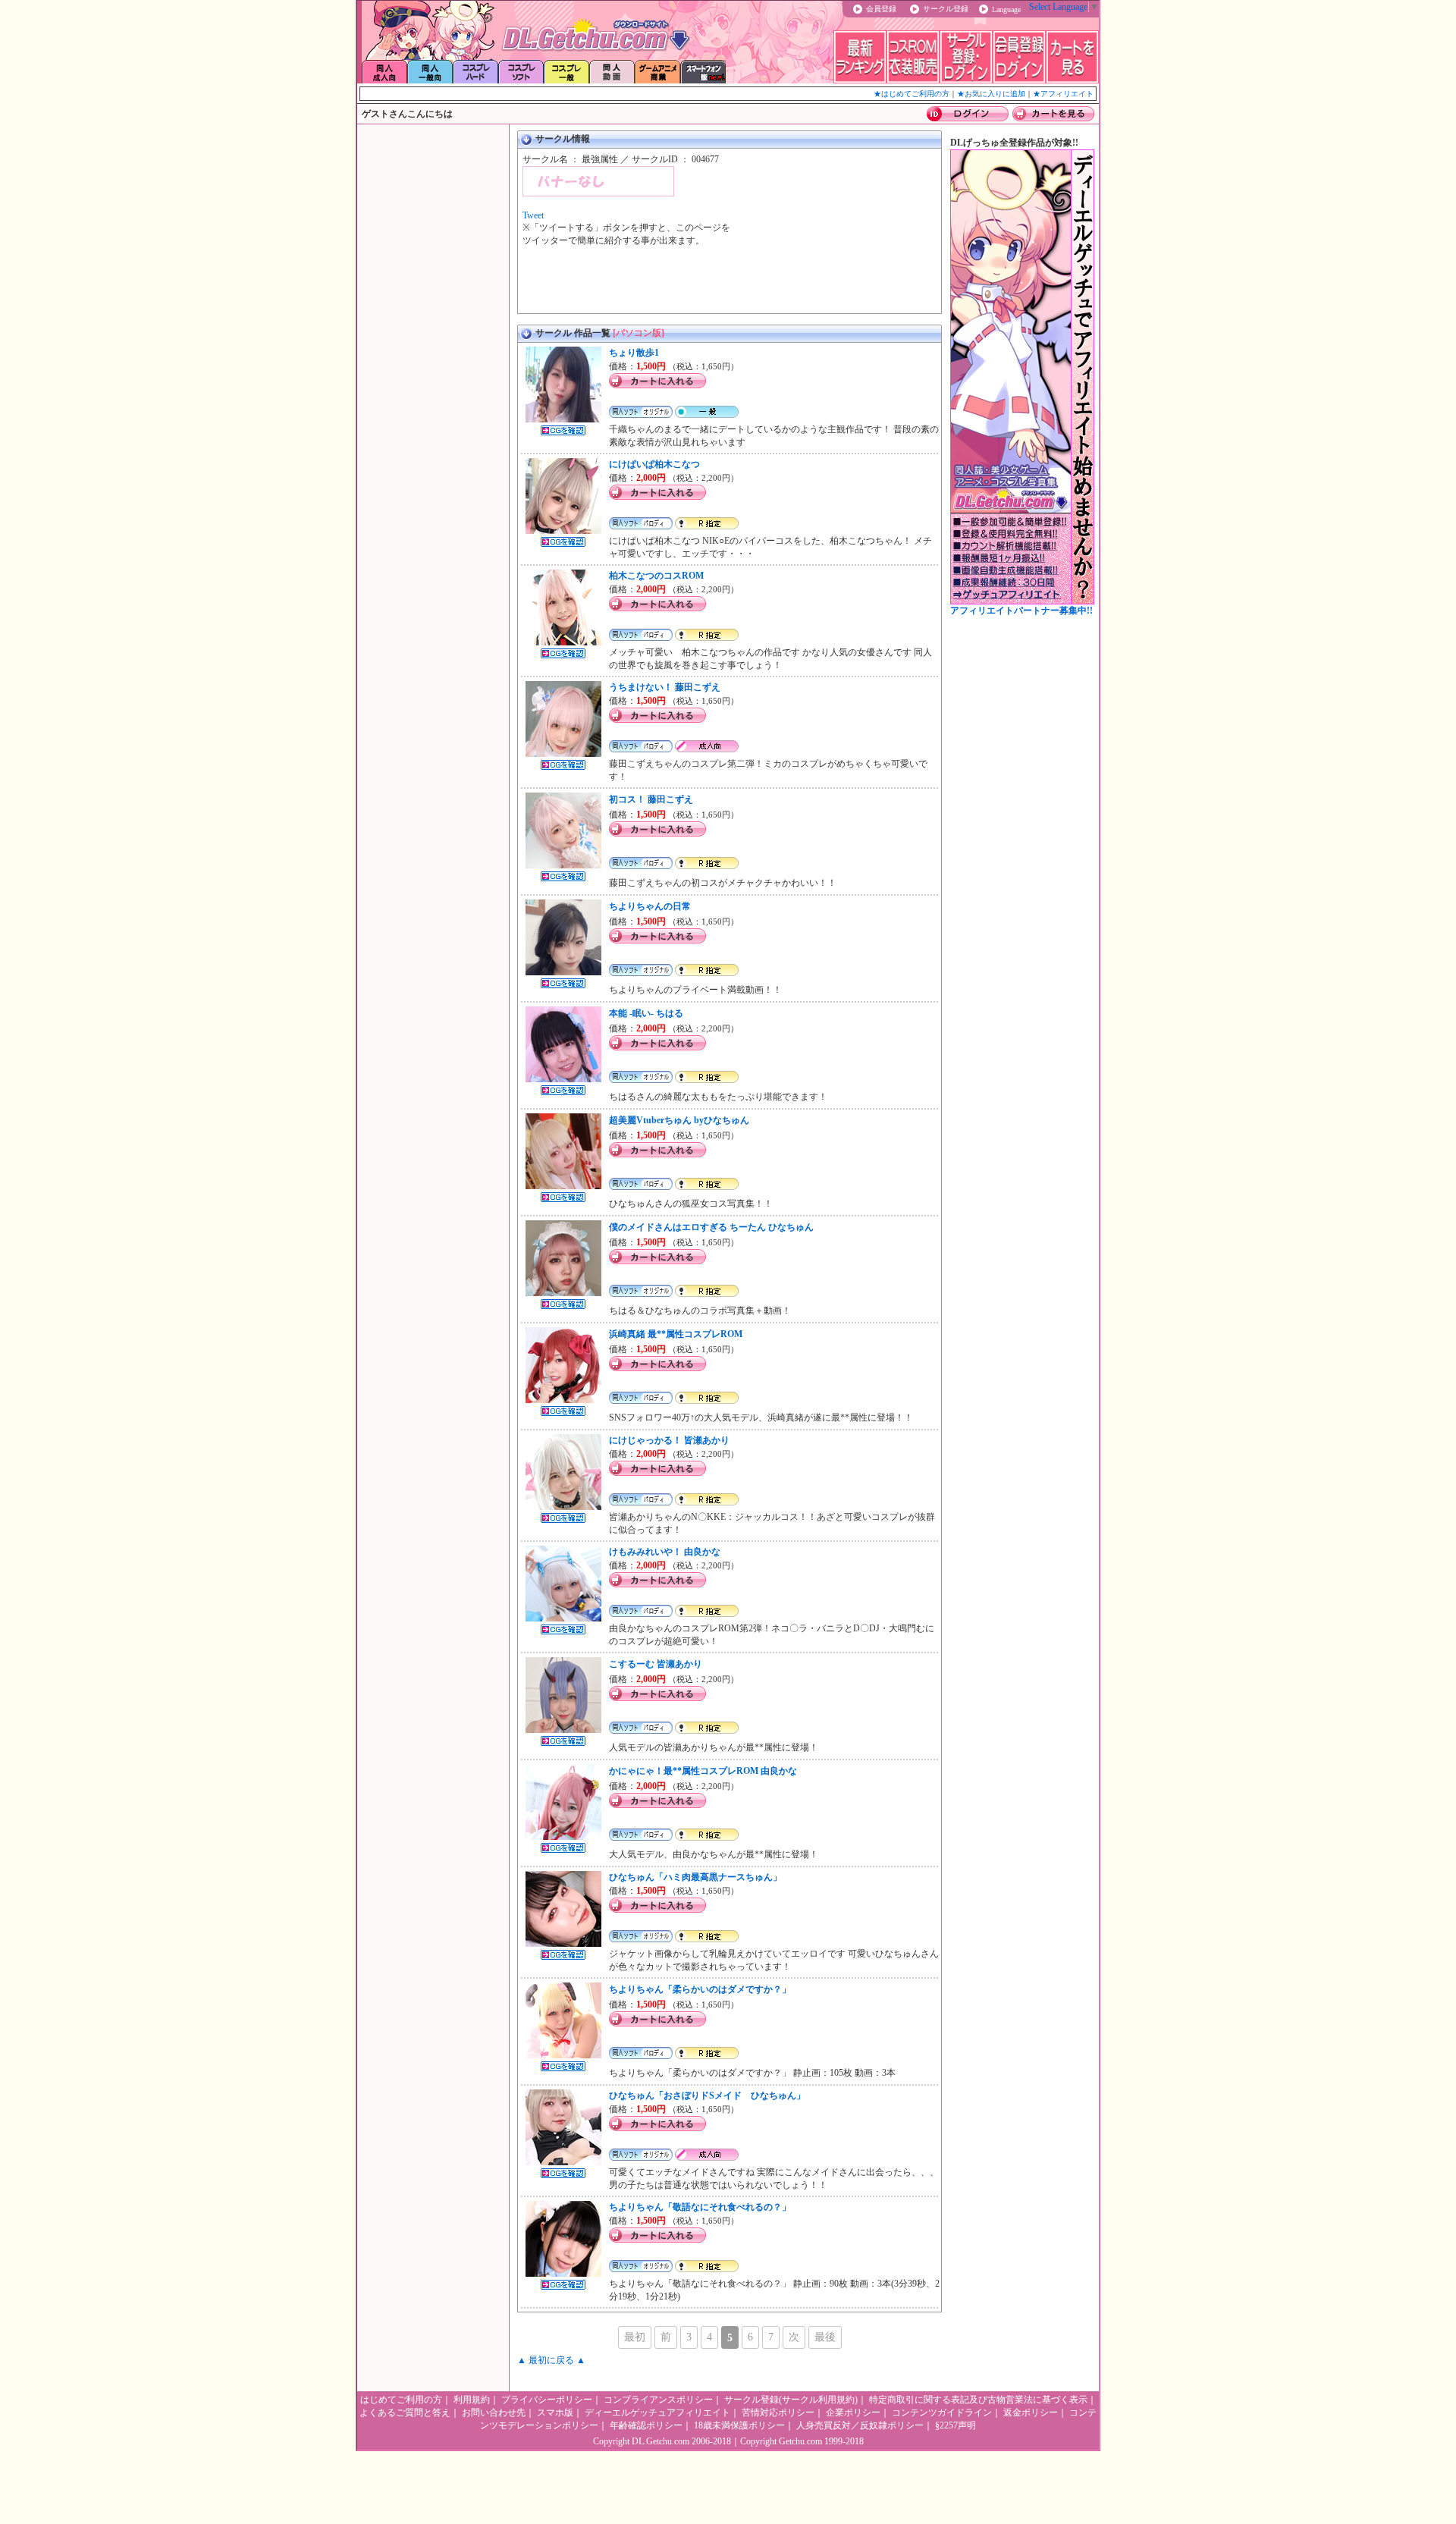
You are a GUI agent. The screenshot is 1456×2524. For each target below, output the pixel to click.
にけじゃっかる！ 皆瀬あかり (669, 1440)
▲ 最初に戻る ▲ (551, 2360)
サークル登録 (946, 9)
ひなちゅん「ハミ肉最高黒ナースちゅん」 (695, 1877)
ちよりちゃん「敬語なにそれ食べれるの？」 (700, 2207)
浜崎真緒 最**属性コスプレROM (676, 1334)
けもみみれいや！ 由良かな (665, 1552)
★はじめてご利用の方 (912, 94)
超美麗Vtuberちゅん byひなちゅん (679, 1120)
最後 (825, 2337)
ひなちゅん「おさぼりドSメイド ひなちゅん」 (707, 2095)
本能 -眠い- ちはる (646, 1013)
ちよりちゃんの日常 (650, 906)
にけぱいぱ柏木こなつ (654, 464)
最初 (635, 2337)
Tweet (533, 215)
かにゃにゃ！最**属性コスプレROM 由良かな (703, 1771)
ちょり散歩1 (634, 353)
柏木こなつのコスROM (656, 576)
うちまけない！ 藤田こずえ (665, 687)
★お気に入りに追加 (991, 94)
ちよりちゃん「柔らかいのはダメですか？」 (700, 1989)
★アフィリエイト (1063, 94)
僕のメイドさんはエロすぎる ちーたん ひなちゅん (711, 1227)
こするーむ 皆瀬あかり (656, 1664)
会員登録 (881, 9)
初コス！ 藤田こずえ (651, 799)
